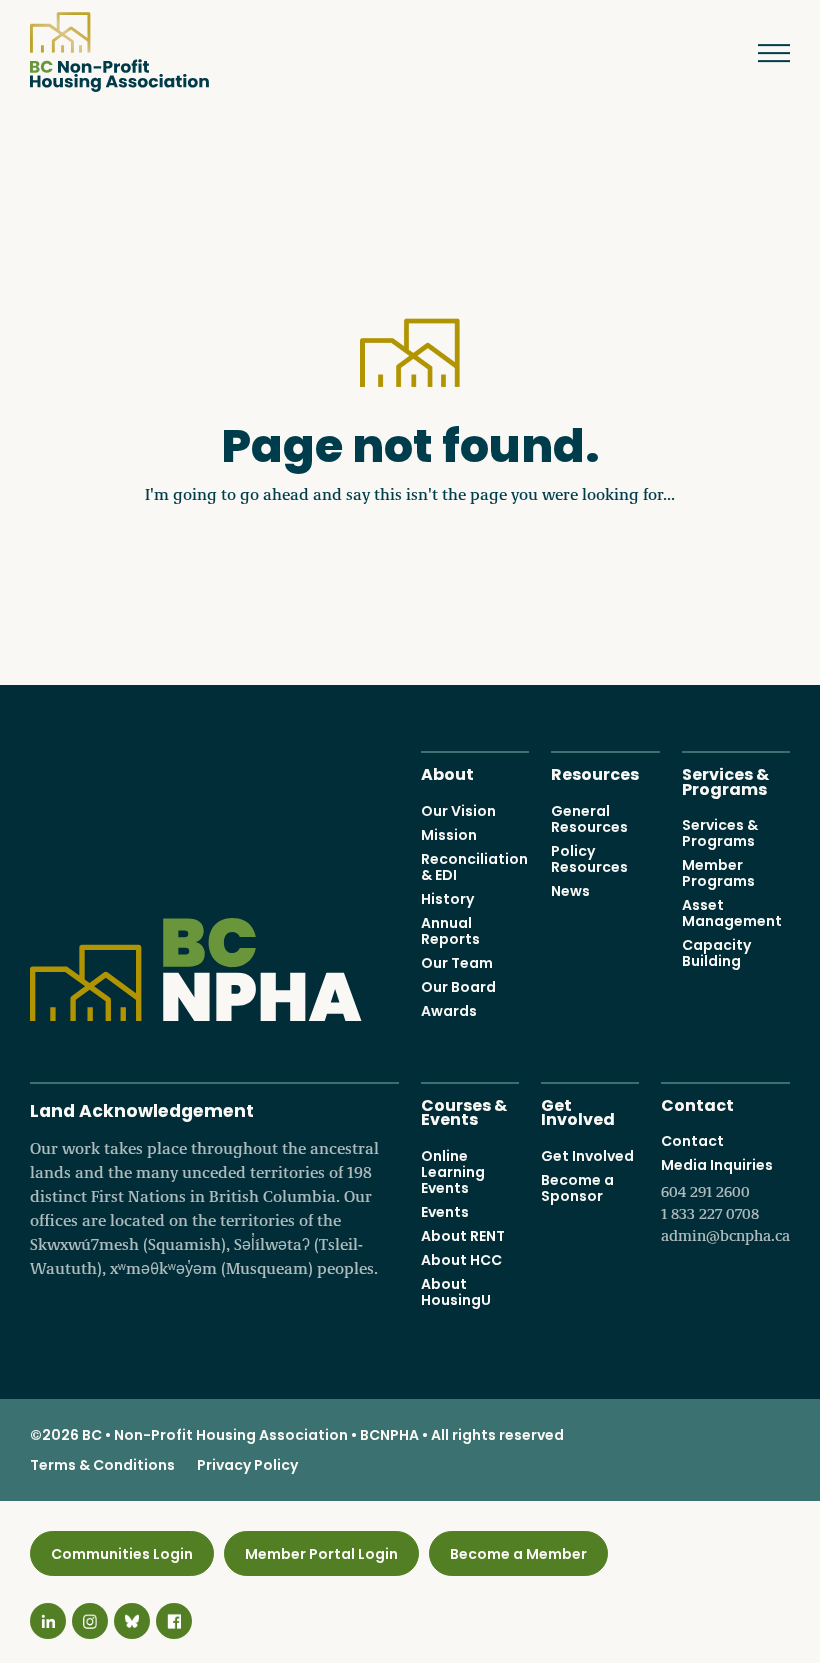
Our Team (457, 963)
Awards (449, 1011)
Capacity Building (716, 953)
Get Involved (578, 1111)
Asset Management (732, 913)
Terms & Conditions (102, 1465)
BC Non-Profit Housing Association (119, 52)
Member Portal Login (321, 1554)
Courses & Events (464, 1111)
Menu (765, 53)
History (447, 899)
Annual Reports (450, 931)
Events (445, 1212)
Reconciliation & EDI (474, 867)
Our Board (458, 987)
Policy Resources (589, 859)
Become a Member (518, 1554)
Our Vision (458, 811)
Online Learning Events (453, 1172)
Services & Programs (725, 780)
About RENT (463, 1236)
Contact (697, 1103)
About (447, 772)
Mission (449, 835)
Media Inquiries (725, 1200)
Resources (595, 772)
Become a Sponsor (577, 1188)
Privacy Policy (247, 1465)
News (570, 891)
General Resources (589, 819)
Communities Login (122, 1554)
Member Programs (718, 873)
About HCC (461, 1260)
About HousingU (456, 1292)
